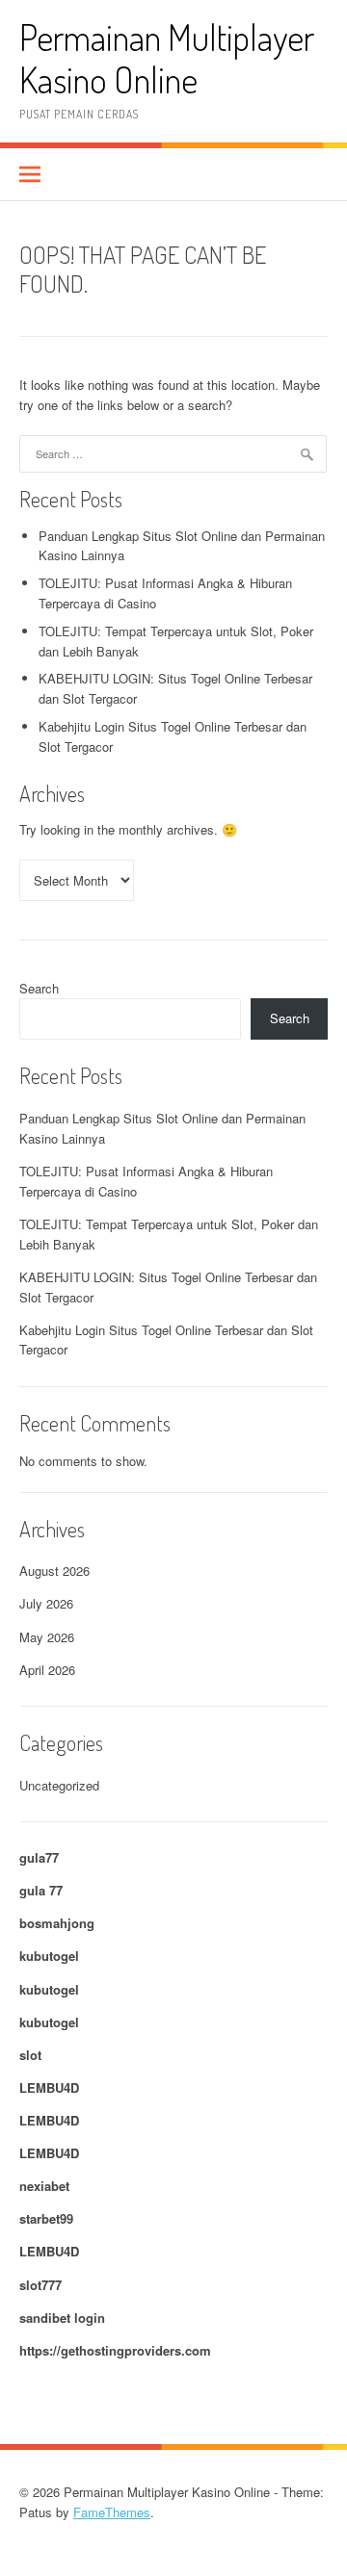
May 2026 (47, 1637)
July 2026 (46, 1603)
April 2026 (47, 1670)
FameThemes (112, 2512)
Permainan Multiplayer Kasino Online (167, 58)
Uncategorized (59, 1785)
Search (39, 988)
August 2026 (54, 1571)
